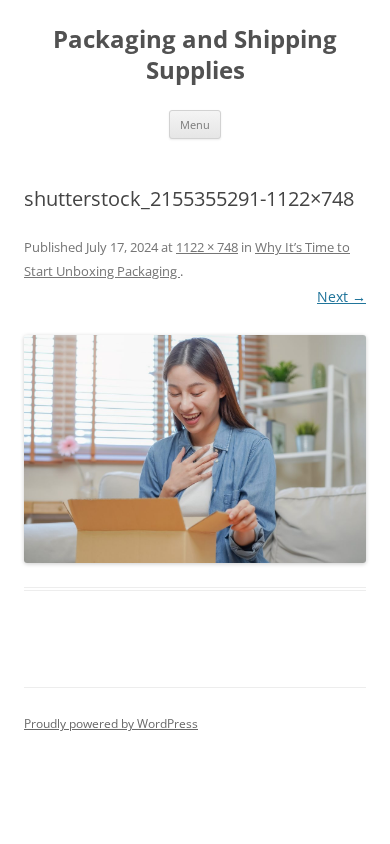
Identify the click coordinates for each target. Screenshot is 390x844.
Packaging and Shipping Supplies (195, 55)
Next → (341, 296)
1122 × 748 (207, 247)
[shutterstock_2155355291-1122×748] (195, 449)
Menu (195, 124)
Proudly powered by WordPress (111, 723)
